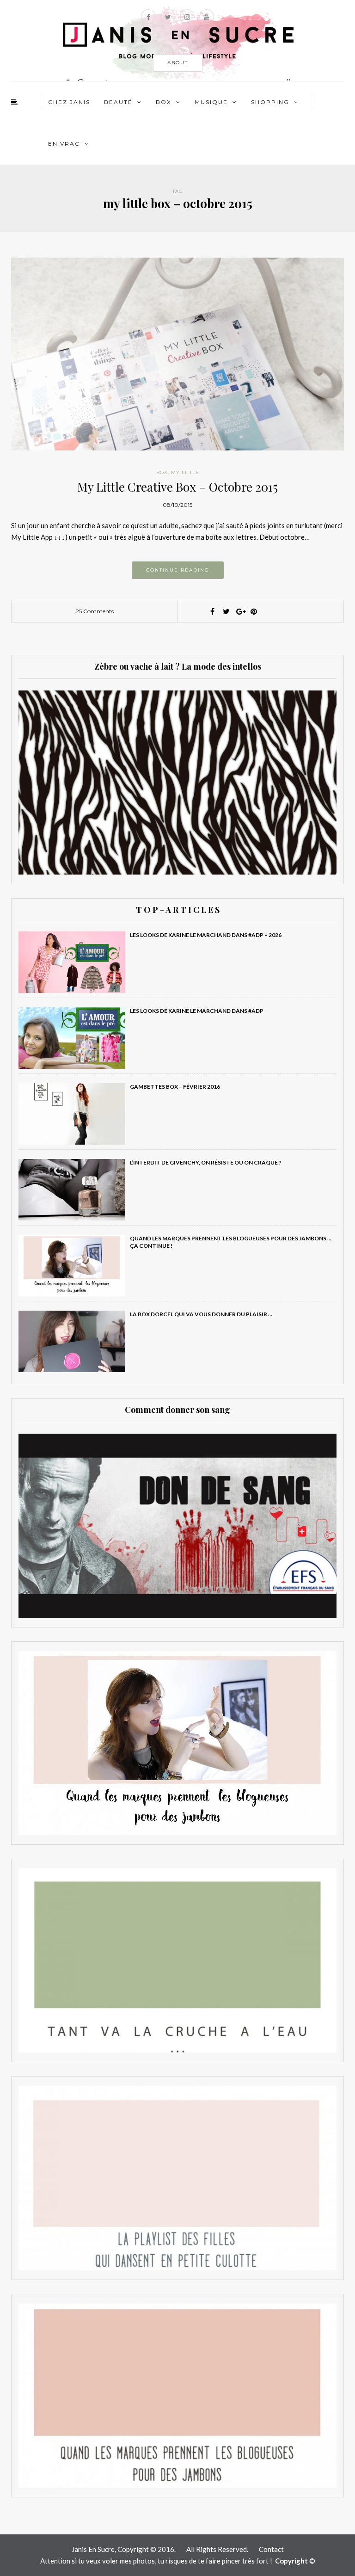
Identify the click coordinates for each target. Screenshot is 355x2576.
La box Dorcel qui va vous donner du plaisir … (201, 1314)
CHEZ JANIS (69, 102)
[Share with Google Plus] (240, 611)
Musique (211, 102)
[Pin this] (254, 611)
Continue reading (178, 570)
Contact (271, 2549)
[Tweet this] (226, 611)
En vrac (64, 144)
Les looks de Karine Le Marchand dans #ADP (197, 1011)
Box (164, 102)
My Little (185, 472)
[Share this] (212, 611)
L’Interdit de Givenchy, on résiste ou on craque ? (206, 1162)
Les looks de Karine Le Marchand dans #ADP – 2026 (206, 935)
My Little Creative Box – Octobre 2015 (177, 487)
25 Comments (95, 611)
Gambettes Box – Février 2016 (175, 1087)
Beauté (118, 102)
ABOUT (178, 63)
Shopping (270, 102)
